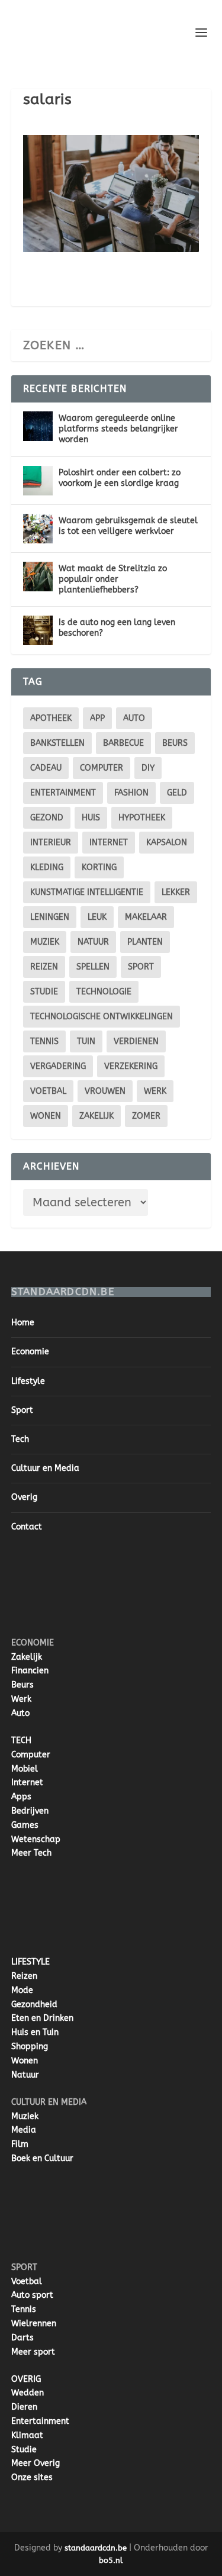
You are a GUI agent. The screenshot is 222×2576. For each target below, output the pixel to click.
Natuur (93, 942)
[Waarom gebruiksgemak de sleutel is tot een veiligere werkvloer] (38, 529)
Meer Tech (31, 1853)
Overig (24, 1497)
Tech (20, 1439)
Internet (109, 843)
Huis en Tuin (35, 2032)
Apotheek (51, 718)
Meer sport (33, 2352)
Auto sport (32, 2295)
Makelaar (146, 917)
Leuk (97, 917)
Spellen (93, 967)
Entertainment (63, 793)
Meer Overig (36, 2463)
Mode (22, 1990)
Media (24, 2130)
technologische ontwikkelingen (102, 1017)
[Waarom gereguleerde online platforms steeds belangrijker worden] (38, 426)
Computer (31, 1755)
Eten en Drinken (42, 2018)
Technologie (104, 992)
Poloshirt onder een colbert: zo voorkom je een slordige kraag (120, 478)
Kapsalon (167, 843)
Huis (91, 818)
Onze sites (32, 2477)
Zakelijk (96, 1116)
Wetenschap (36, 1839)
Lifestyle (28, 1381)
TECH (21, 1741)
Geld (177, 793)
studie (44, 992)
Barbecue (123, 743)
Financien (30, 1671)
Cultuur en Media (45, 1468)
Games (25, 1825)
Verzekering (131, 1066)
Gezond (47, 818)
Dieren (24, 2407)
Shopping (30, 2047)
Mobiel (25, 1769)
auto (134, 718)
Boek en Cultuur (42, 2158)
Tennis (44, 1041)
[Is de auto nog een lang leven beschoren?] (38, 630)
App (97, 718)
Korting (99, 867)
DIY (148, 768)
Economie (30, 1352)
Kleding (47, 867)
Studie (24, 2450)
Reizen (44, 967)
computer (102, 768)
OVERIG (26, 2379)
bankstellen (57, 743)
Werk (21, 1699)
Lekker (176, 892)
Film (20, 2144)
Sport (141, 967)
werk (155, 1091)
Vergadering (58, 1066)
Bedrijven (30, 1811)
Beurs (175, 743)
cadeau (46, 768)
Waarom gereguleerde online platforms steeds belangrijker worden (118, 429)
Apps (21, 1797)
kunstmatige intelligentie (87, 892)
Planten (145, 942)
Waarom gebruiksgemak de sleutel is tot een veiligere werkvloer (128, 526)
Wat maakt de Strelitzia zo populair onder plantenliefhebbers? (113, 579)
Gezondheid (34, 2005)
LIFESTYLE (30, 1962)
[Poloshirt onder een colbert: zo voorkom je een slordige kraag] (38, 481)
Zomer (146, 1116)
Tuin (86, 1041)
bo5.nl (111, 2560)
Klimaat (27, 2435)
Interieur (51, 843)
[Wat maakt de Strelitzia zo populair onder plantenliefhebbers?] (38, 577)
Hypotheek (142, 818)
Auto (20, 1713)
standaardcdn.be (96, 2548)
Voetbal (48, 1091)
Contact (27, 1527)
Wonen (46, 1116)
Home (23, 1323)
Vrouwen (105, 1091)
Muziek (45, 942)
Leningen (50, 917)
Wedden (28, 2393)
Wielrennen (34, 2324)
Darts (22, 2338)
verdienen (136, 1041)
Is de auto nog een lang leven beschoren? (117, 628)
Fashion (131, 793)
